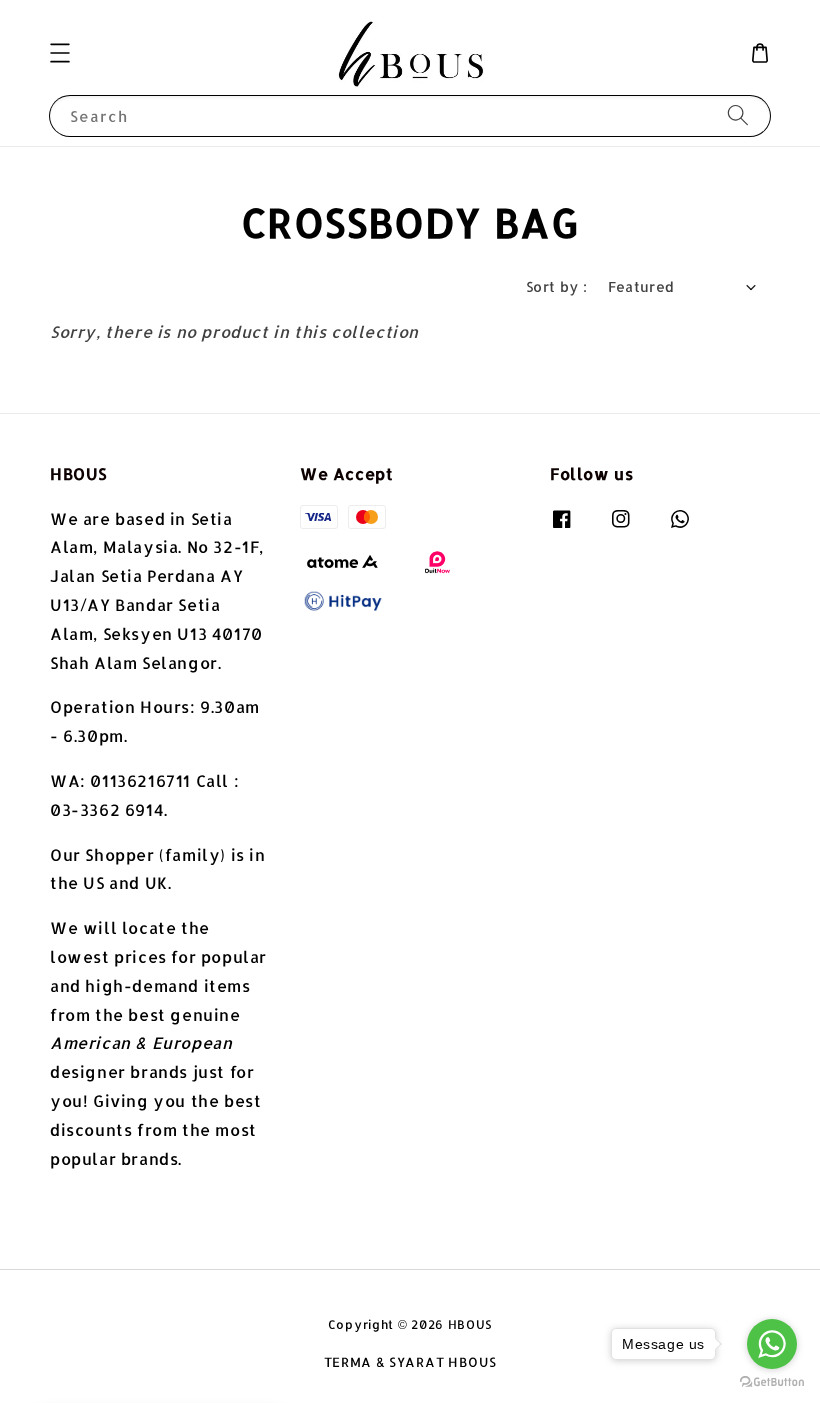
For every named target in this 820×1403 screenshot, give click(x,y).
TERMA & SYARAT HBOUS (410, 1362)
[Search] (738, 115)
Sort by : (557, 286)
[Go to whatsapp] (772, 1344)
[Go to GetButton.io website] (772, 1382)
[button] (60, 53)
